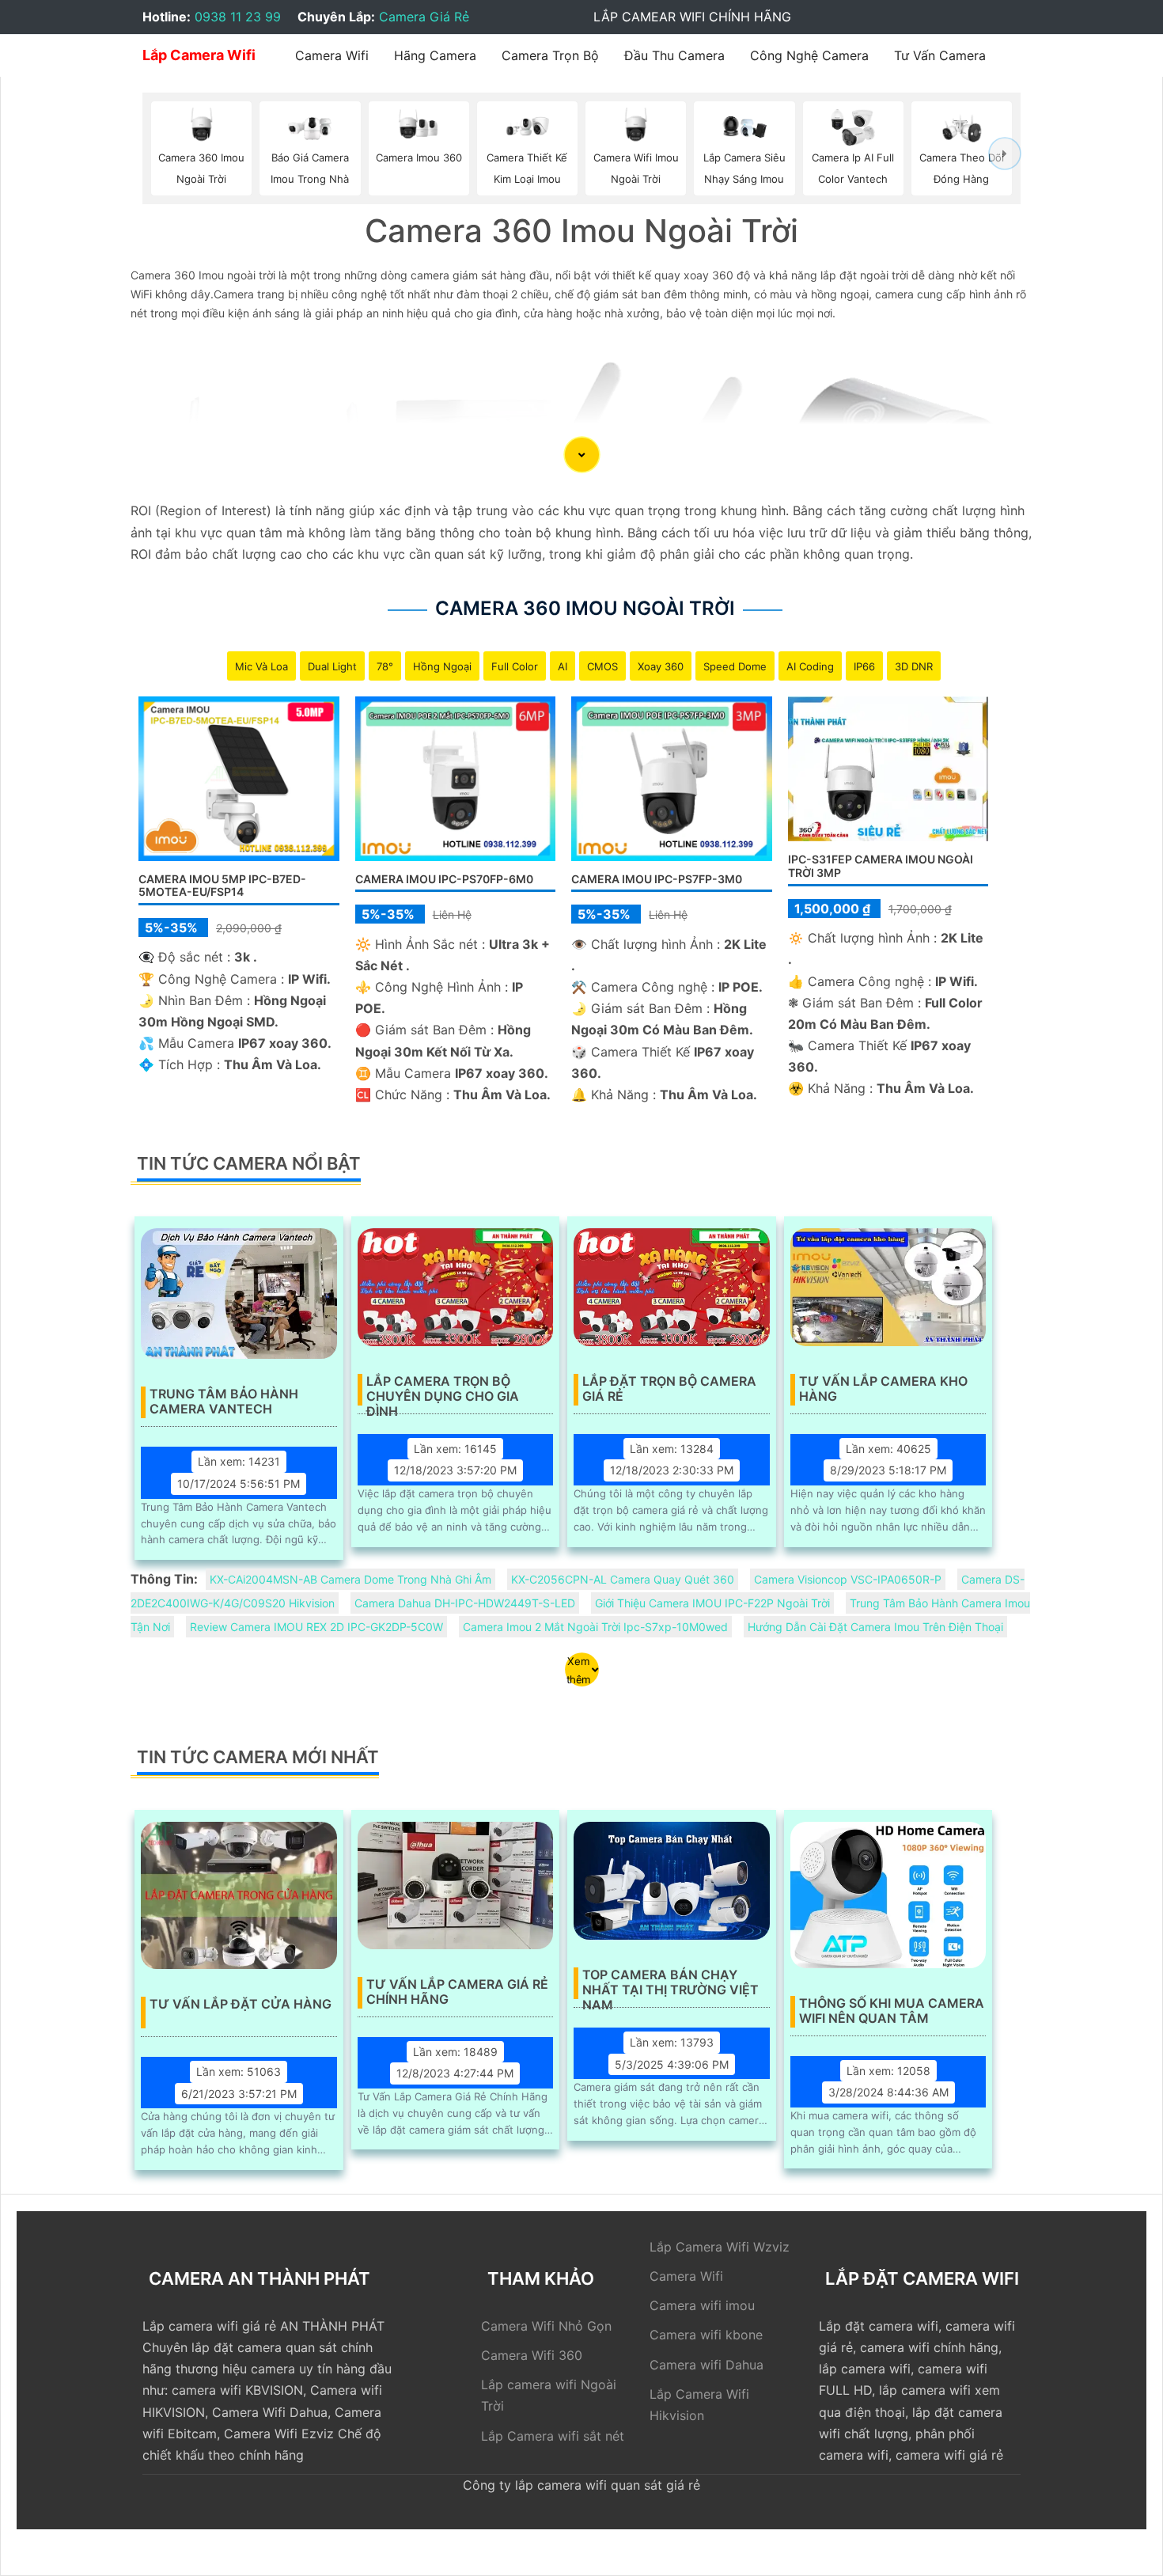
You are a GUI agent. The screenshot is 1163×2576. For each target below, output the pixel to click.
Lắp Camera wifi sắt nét (553, 2436)
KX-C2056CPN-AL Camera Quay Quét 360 (623, 1579)
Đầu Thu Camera (674, 55)
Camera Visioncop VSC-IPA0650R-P (848, 1579)
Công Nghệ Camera (809, 55)
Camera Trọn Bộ (550, 55)
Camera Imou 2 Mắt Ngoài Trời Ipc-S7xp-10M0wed (595, 1627)
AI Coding (810, 666)
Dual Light (332, 666)
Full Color (515, 666)
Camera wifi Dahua (707, 2365)
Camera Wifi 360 (532, 2355)
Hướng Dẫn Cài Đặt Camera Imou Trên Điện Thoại (875, 1627)
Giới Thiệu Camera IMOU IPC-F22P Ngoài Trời (712, 1603)
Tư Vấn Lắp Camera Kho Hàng (883, 1389)
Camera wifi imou (702, 2305)
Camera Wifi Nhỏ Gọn (546, 2326)
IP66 (864, 666)
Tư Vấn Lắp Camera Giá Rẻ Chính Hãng (457, 1992)
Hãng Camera (435, 55)
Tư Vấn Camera (940, 55)
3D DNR (914, 666)
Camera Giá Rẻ (424, 17)
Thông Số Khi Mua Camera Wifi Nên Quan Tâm (892, 2011)
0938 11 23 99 (238, 17)
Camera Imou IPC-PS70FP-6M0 (444, 879)
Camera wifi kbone (706, 2335)
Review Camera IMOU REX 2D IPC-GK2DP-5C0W (316, 1627)
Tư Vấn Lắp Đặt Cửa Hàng (241, 2004)
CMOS (602, 666)
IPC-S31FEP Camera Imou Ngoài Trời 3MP (881, 866)
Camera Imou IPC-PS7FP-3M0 (657, 879)
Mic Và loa (261, 666)
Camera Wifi (332, 55)
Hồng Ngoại (442, 666)
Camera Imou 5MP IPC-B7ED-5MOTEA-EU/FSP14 (222, 886)
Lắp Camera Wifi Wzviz (720, 2247)
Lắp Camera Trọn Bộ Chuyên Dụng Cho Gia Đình (443, 1390)
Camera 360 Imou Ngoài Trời (585, 608)
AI (563, 666)
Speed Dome (735, 666)
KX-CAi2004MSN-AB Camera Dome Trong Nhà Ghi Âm (350, 1579)
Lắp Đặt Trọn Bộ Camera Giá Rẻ (669, 1389)
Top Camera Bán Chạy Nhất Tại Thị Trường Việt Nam (671, 1983)
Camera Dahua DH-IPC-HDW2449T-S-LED (465, 1603)
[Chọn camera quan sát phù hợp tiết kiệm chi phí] (1005, 154)
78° (385, 666)
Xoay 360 (661, 666)
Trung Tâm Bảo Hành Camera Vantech (224, 1402)
